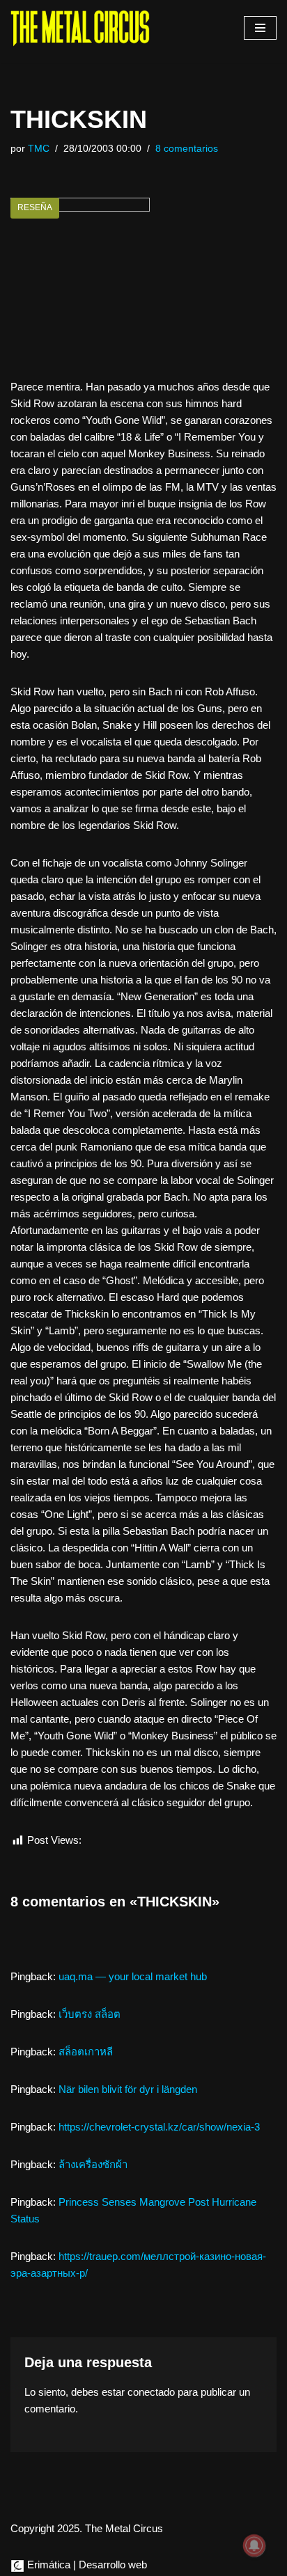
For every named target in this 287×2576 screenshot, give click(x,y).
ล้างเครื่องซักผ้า (93, 2164)
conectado (151, 2392)
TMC (39, 149)
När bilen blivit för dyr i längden (128, 2089)
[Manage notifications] (254, 2545)
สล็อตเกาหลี (86, 2052)
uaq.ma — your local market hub (133, 1976)
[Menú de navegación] (260, 28)
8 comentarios (187, 149)
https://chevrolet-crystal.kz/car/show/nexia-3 (159, 2127)
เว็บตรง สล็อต (90, 2014)
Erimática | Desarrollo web (86, 2565)
